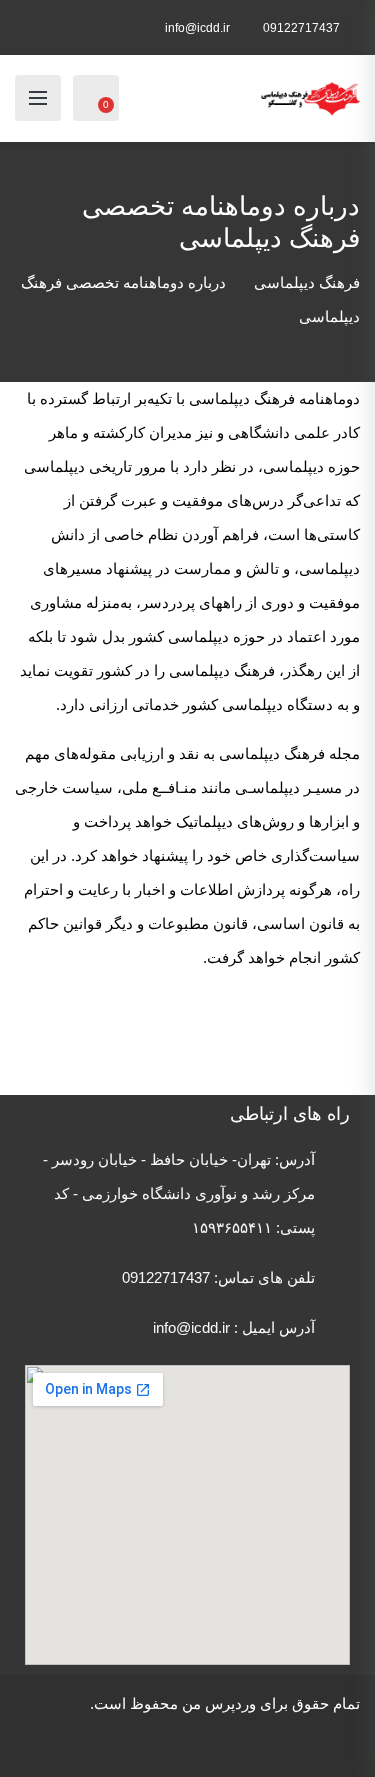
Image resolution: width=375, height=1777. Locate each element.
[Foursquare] (206, 1742)
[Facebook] (346, 1742)
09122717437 (301, 28)
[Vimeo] (262, 1742)
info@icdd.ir (197, 28)
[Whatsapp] (112, 1742)
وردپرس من (219, 1703)
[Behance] (234, 1742)
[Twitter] (318, 1742)
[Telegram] (140, 1742)
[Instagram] (290, 1742)
